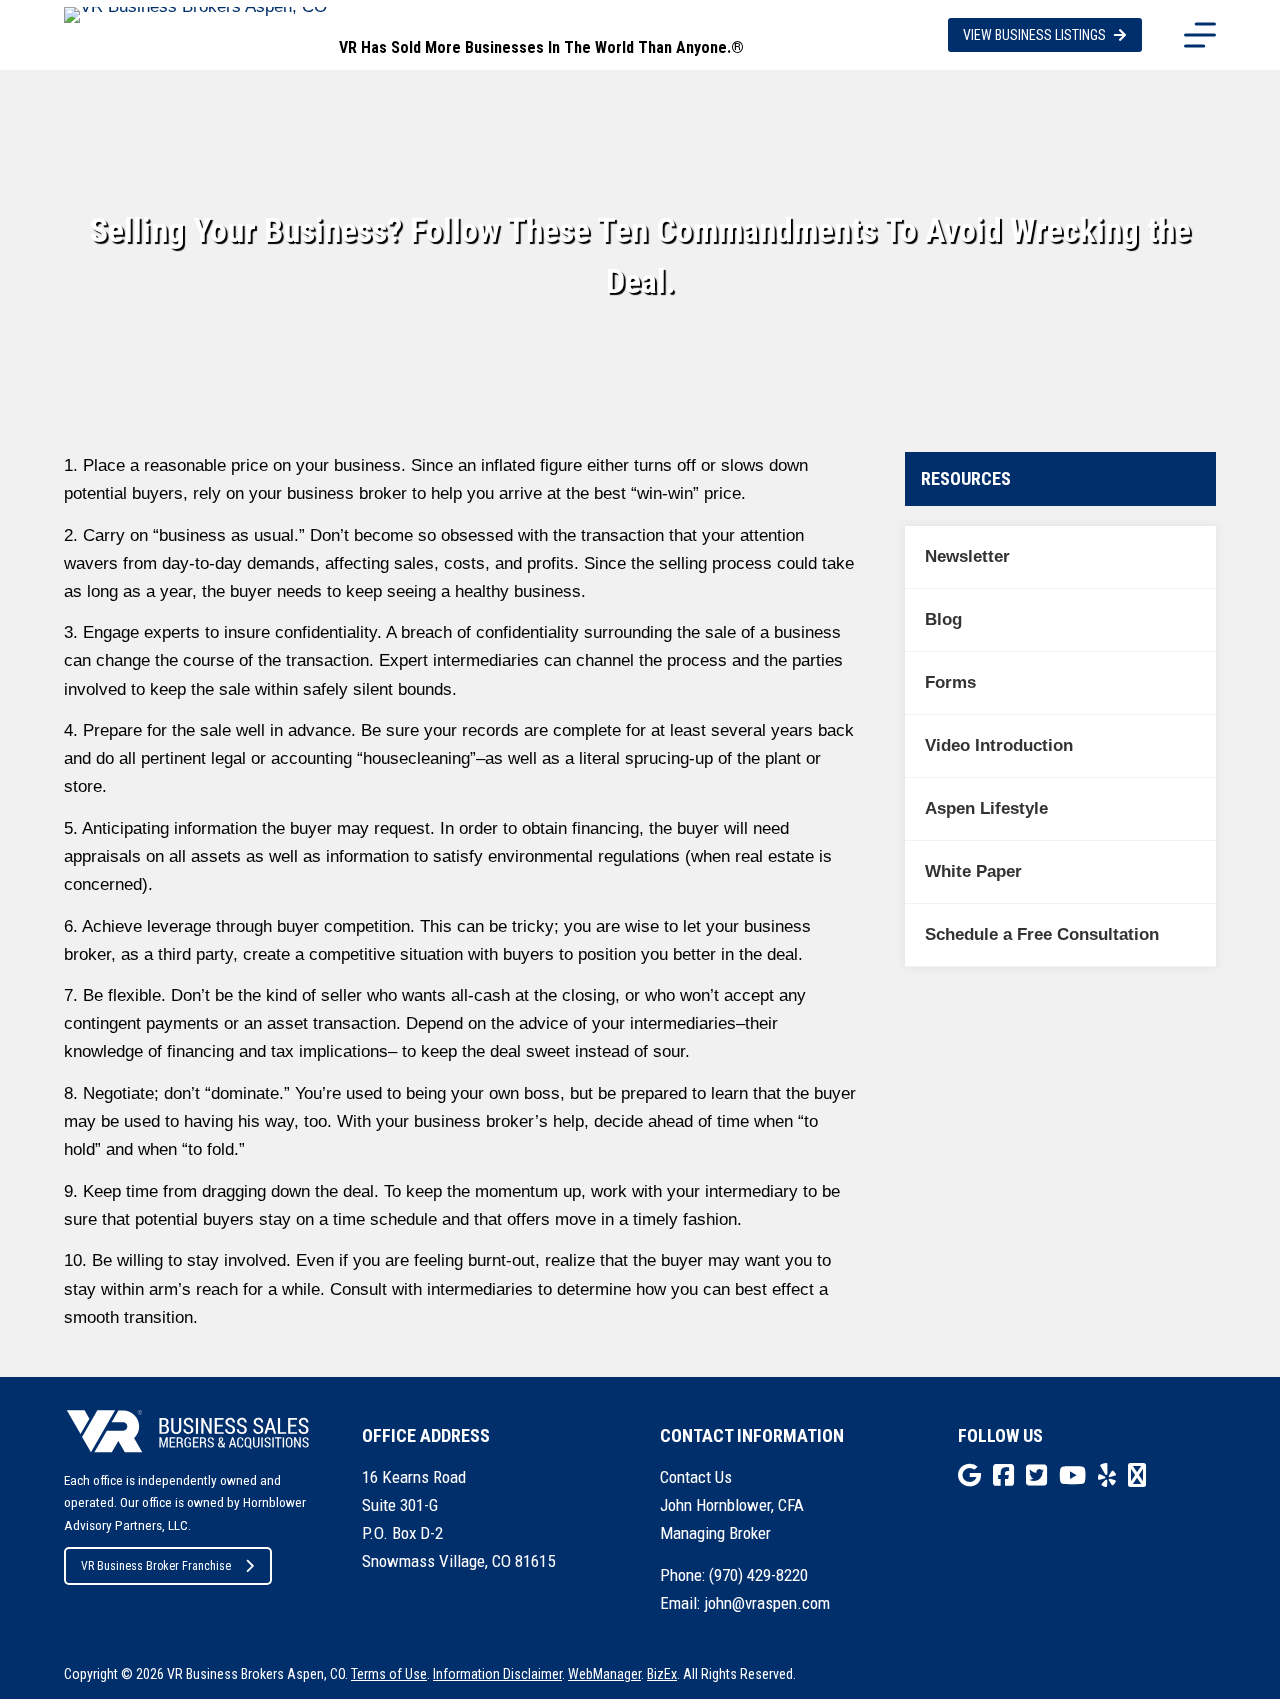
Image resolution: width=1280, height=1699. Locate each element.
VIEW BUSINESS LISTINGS (1034, 35)
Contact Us (696, 1477)
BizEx (662, 1674)
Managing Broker (715, 1533)
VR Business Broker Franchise (156, 1566)
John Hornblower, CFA (732, 1505)
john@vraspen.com (767, 1603)
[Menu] (1200, 35)
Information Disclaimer (497, 1674)
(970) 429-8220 (758, 1575)
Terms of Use (389, 1674)
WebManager (604, 1674)
